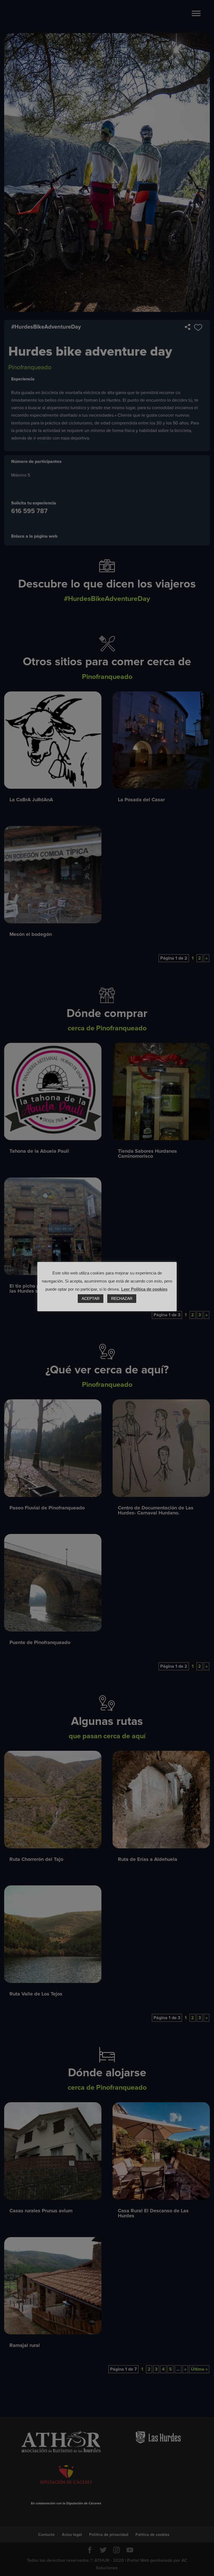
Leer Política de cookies (144, 1289)
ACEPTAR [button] (91, 1298)
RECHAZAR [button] (122, 1298)
